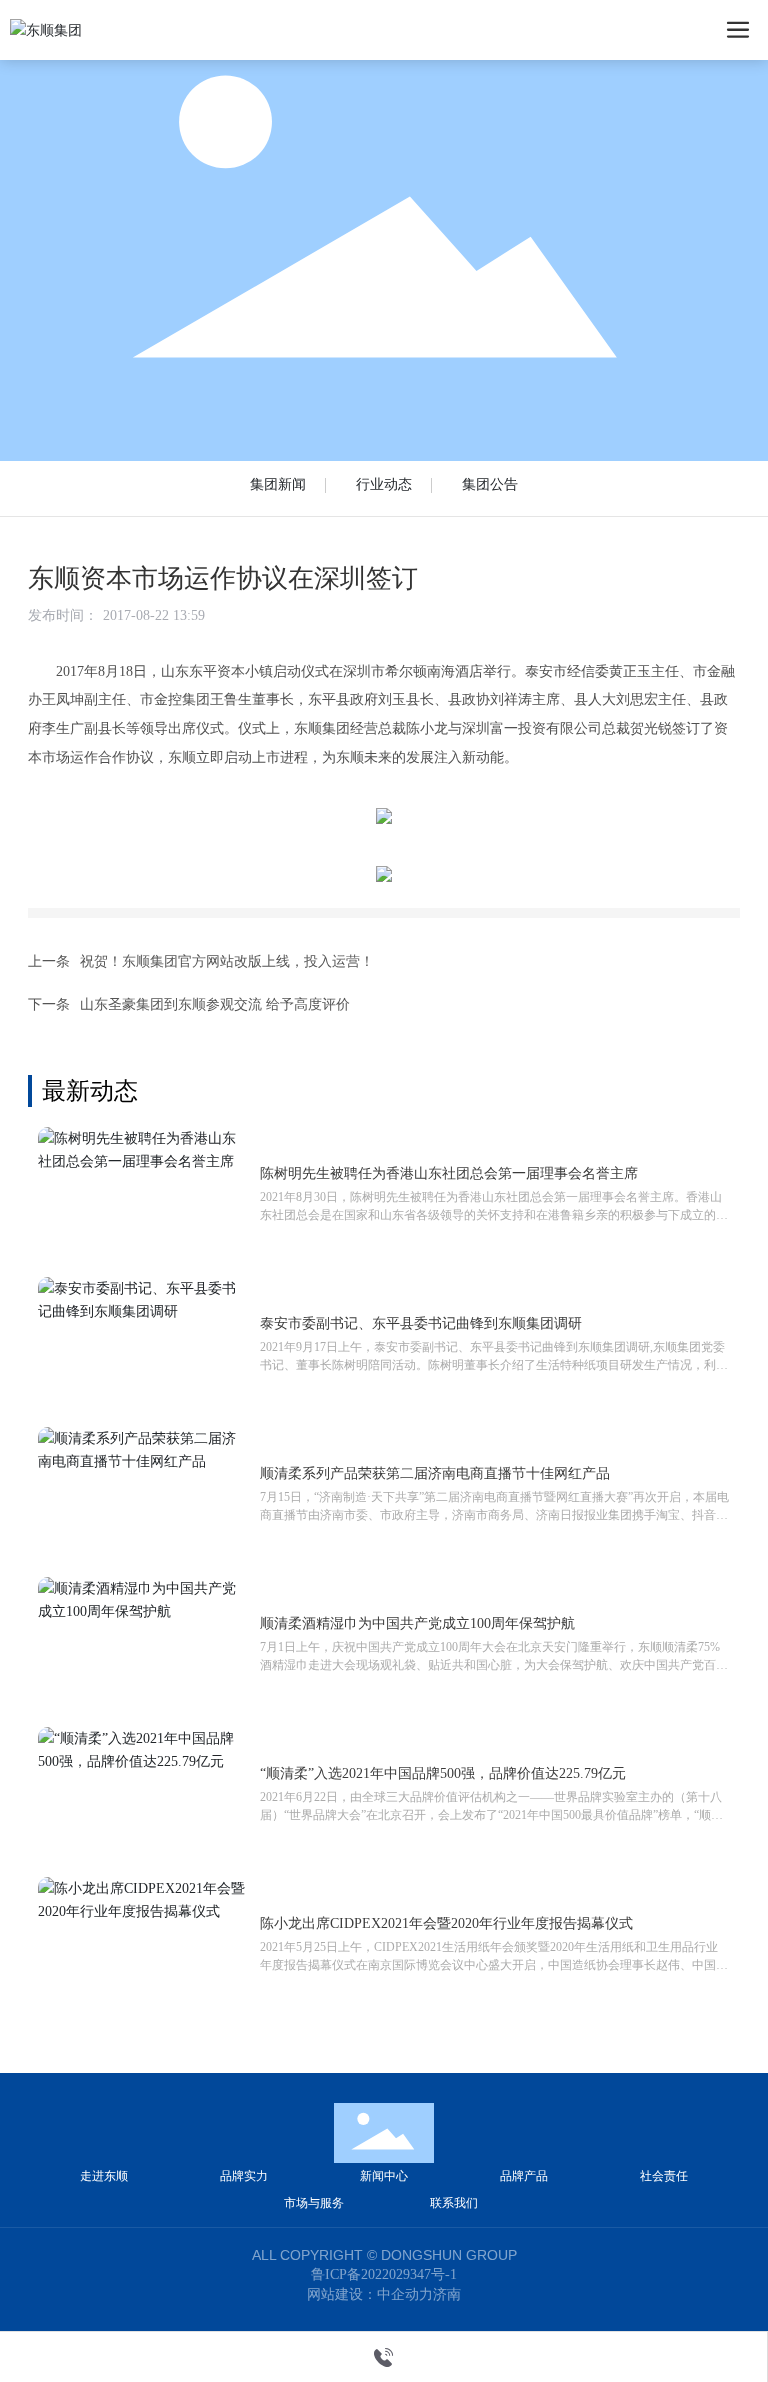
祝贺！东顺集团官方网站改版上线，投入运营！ (227, 961)
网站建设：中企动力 (370, 2294)
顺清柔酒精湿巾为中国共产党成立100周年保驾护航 (417, 1623)
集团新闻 (278, 484)
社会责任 (664, 2176)
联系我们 (454, 2203)
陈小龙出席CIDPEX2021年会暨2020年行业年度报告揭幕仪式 (446, 1923)
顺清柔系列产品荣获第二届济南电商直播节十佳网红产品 (435, 1473)
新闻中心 (384, 2176)
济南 (447, 2294)
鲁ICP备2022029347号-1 (384, 2275)
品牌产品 (524, 2176)
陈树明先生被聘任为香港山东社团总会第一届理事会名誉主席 (449, 1173)
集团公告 (490, 484)
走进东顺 (104, 2176)
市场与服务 (314, 2203)
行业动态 (384, 484)
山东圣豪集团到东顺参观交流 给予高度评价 (215, 1004)
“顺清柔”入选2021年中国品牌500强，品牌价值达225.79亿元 (443, 1773)
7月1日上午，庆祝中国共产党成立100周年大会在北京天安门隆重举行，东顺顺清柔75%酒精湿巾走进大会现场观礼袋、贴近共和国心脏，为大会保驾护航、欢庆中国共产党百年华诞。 (494, 1665)
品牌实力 (244, 2176)
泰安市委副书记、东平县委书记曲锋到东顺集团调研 (421, 1323)
